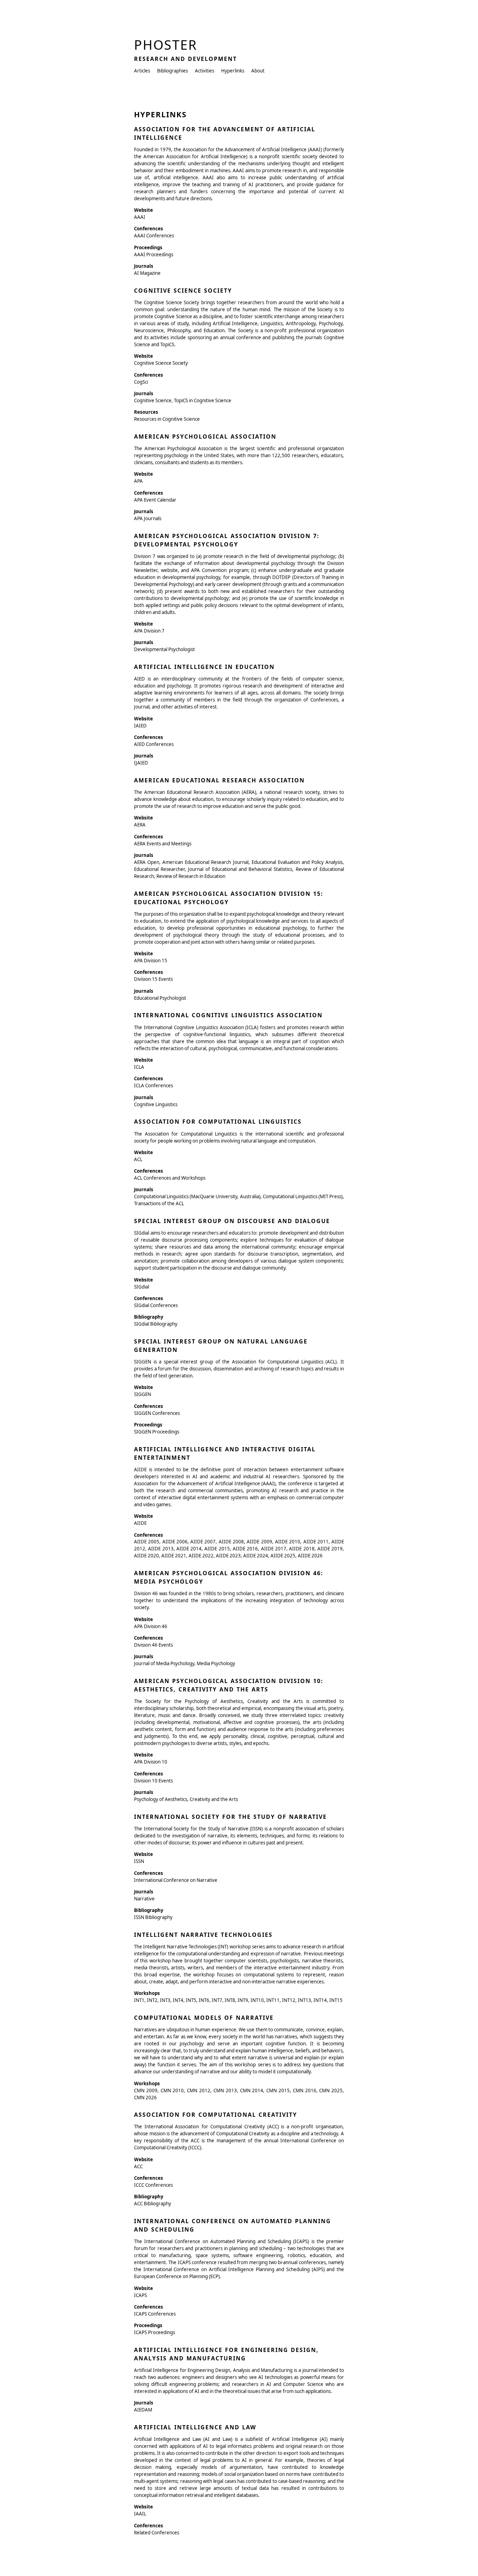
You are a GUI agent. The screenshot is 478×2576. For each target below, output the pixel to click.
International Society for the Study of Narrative (230, 1817)
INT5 (191, 2000)
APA (138, 481)
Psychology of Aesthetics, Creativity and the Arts (186, 1799)
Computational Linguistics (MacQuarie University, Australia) (197, 1196)
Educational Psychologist (160, 998)
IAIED (140, 726)
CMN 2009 (146, 2090)
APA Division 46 (151, 1626)
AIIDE (140, 1523)
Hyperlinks (233, 71)
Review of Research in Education (191, 876)
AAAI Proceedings (154, 254)
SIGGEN (143, 1394)
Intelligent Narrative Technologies (203, 1935)
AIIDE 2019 (330, 1549)
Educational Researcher (159, 869)
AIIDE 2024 (256, 1556)
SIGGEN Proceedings (157, 1432)
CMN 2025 (331, 2090)
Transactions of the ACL (159, 1203)
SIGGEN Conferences (157, 1413)
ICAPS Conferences (155, 2314)
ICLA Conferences (153, 1085)
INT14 (320, 2000)
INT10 (257, 2000)
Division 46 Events (153, 1645)
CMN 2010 (172, 2090)
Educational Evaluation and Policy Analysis (297, 862)
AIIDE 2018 (302, 1549)
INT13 (304, 2000)
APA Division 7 (149, 631)
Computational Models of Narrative (204, 2018)
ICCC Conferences (153, 2185)
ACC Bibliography (153, 2204)
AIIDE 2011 (316, 1542)
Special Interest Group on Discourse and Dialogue (232, 1221)
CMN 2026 (145, 2097)
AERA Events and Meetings (163, 844)
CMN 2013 (225, 2090)
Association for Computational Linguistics (218, 1122)
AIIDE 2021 (174, 1556)
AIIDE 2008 (231, 1542)
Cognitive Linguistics (156, 1104)
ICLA (139, 1067)
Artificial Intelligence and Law (195, 2427)
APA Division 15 (151, 961)
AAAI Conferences (154, 236)
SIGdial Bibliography (156, 1324)
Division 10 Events (153, 1781)
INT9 (243, 2000)
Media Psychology (216, 1663)
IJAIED (141, 763)
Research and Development (185, 59)
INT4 (178, 2000)
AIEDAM (143, 2410)
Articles (142, 71)
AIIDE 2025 (283, 1556)
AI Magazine (147, 273)
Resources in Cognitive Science (167, 419)
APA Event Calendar (155, 500)
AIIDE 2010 (288, 1542)
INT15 (336, 2000)
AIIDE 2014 (189, 1549)
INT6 (204, 2000)
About (258, 71)
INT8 (230, 2000)
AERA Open (147, 862)
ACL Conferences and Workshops (170, 1178)
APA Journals (148, 518)
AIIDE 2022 (201, 1556)
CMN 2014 (252, 2090)
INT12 (289, 2000)
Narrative (144, 1899)
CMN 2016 (305, 2090)
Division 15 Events (153, 979)
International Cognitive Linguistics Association (228, 1015)
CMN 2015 (278, 2090)
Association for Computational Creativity (216, 2115)
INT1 (139, 2000)
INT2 (152, 2000)
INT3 (165, 2000)
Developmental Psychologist (164, 649)
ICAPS (140, 2295)
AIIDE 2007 (203, 1542)
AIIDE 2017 (274, 1549)
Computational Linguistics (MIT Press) (303, 1196)
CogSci (141, 382)
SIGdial (142, 1287)
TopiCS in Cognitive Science (203, 400)
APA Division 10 (151, 1762)
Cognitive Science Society (183, 291)
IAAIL (140, 2514)
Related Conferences (157, 2533)
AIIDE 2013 (161, 1549)
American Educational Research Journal (205, 862)
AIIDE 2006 (175, 1542)
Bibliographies (173, 71)
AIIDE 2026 (310, 1556)
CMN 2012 (199, 2090)
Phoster (166, 45)
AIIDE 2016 (245, 1549)
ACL (138, 1159)
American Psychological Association (205, 437)
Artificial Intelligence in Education (204, 667)
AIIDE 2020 (146, 1556)
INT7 (217, 2000)
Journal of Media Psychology (164, 1663)
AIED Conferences (154, 744)
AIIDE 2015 (217, 1549)
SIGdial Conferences (156, 1305)
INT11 (273, 2000)
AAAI (140, 217)
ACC (138, 2166)
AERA (140, 825)
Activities (205, 71)
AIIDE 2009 (259, 1542)
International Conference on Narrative (176, 1880)
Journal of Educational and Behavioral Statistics (240, 869)
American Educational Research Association (219, 780)
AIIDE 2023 (228, 1556)
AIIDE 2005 (147, 1542)
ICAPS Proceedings (154, 2332)
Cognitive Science (153, 400)
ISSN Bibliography (153, 1917)
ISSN (139, 1861)
